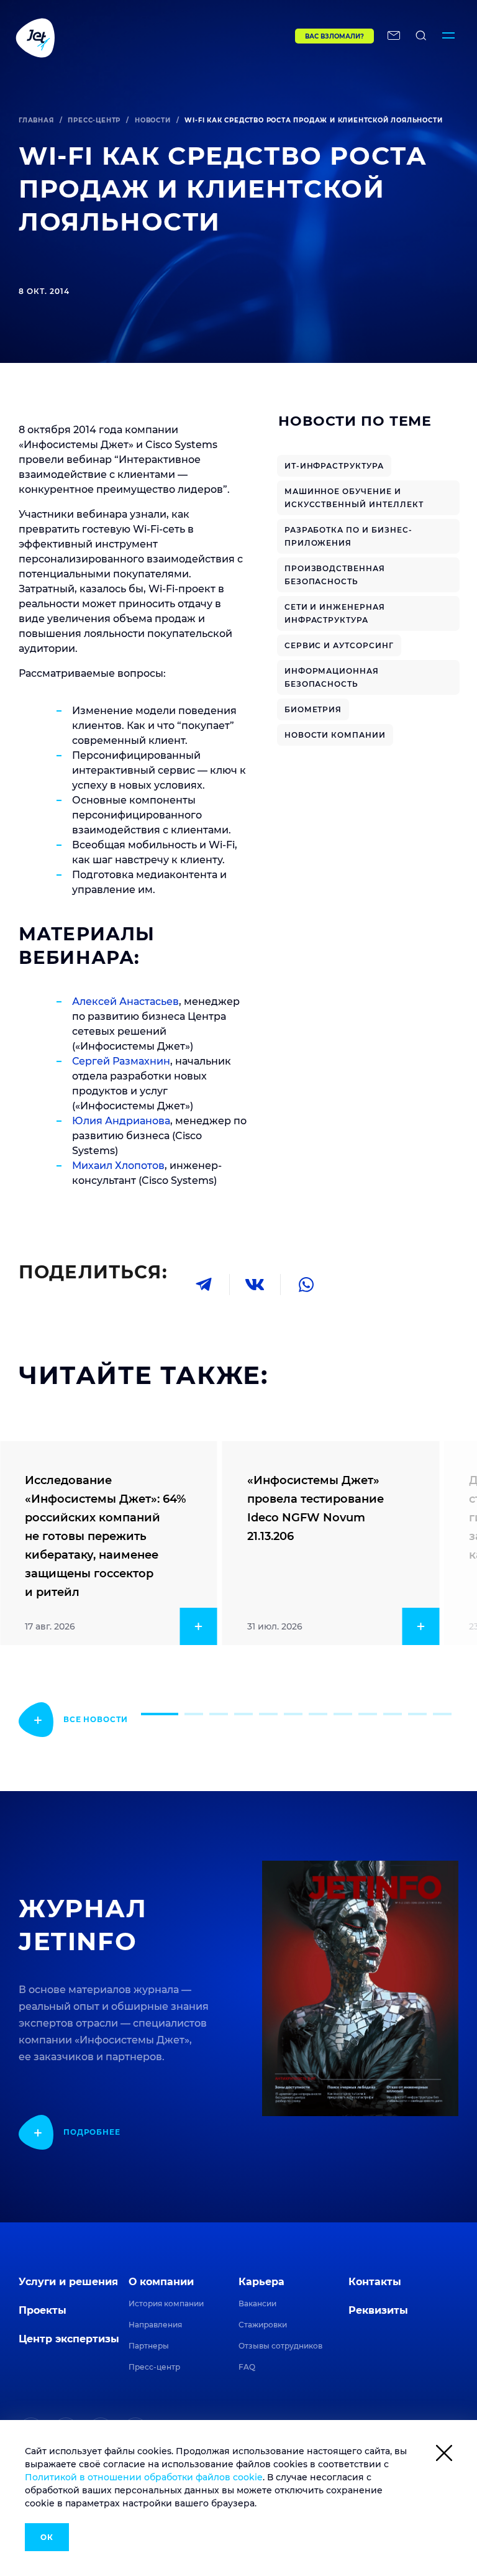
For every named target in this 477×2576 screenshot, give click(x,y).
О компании (161, 2282)
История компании (166, 2303)
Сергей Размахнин (121, 1061)
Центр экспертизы (69, 2339)
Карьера (261, 2282)
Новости (153, 120)
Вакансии (257, 2303)
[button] (160, 1714)
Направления (155, 2325)
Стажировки (263, 2325)
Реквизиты (378, 2310)
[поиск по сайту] (421, 37)
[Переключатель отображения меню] (448, 37)
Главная (36, 120)
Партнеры (149, 2346)
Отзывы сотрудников (280, 2346)
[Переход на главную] (129, 37)
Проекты (43, 2310)
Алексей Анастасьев (125, 1002)
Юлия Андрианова (121, 1121)
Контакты (375, 2282)
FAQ (247, 2367)
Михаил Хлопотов (118, 1166)
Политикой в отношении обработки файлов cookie (144, 2477)
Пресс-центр (94, 120)
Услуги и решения (68, 2282)
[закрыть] (444, 2455)
